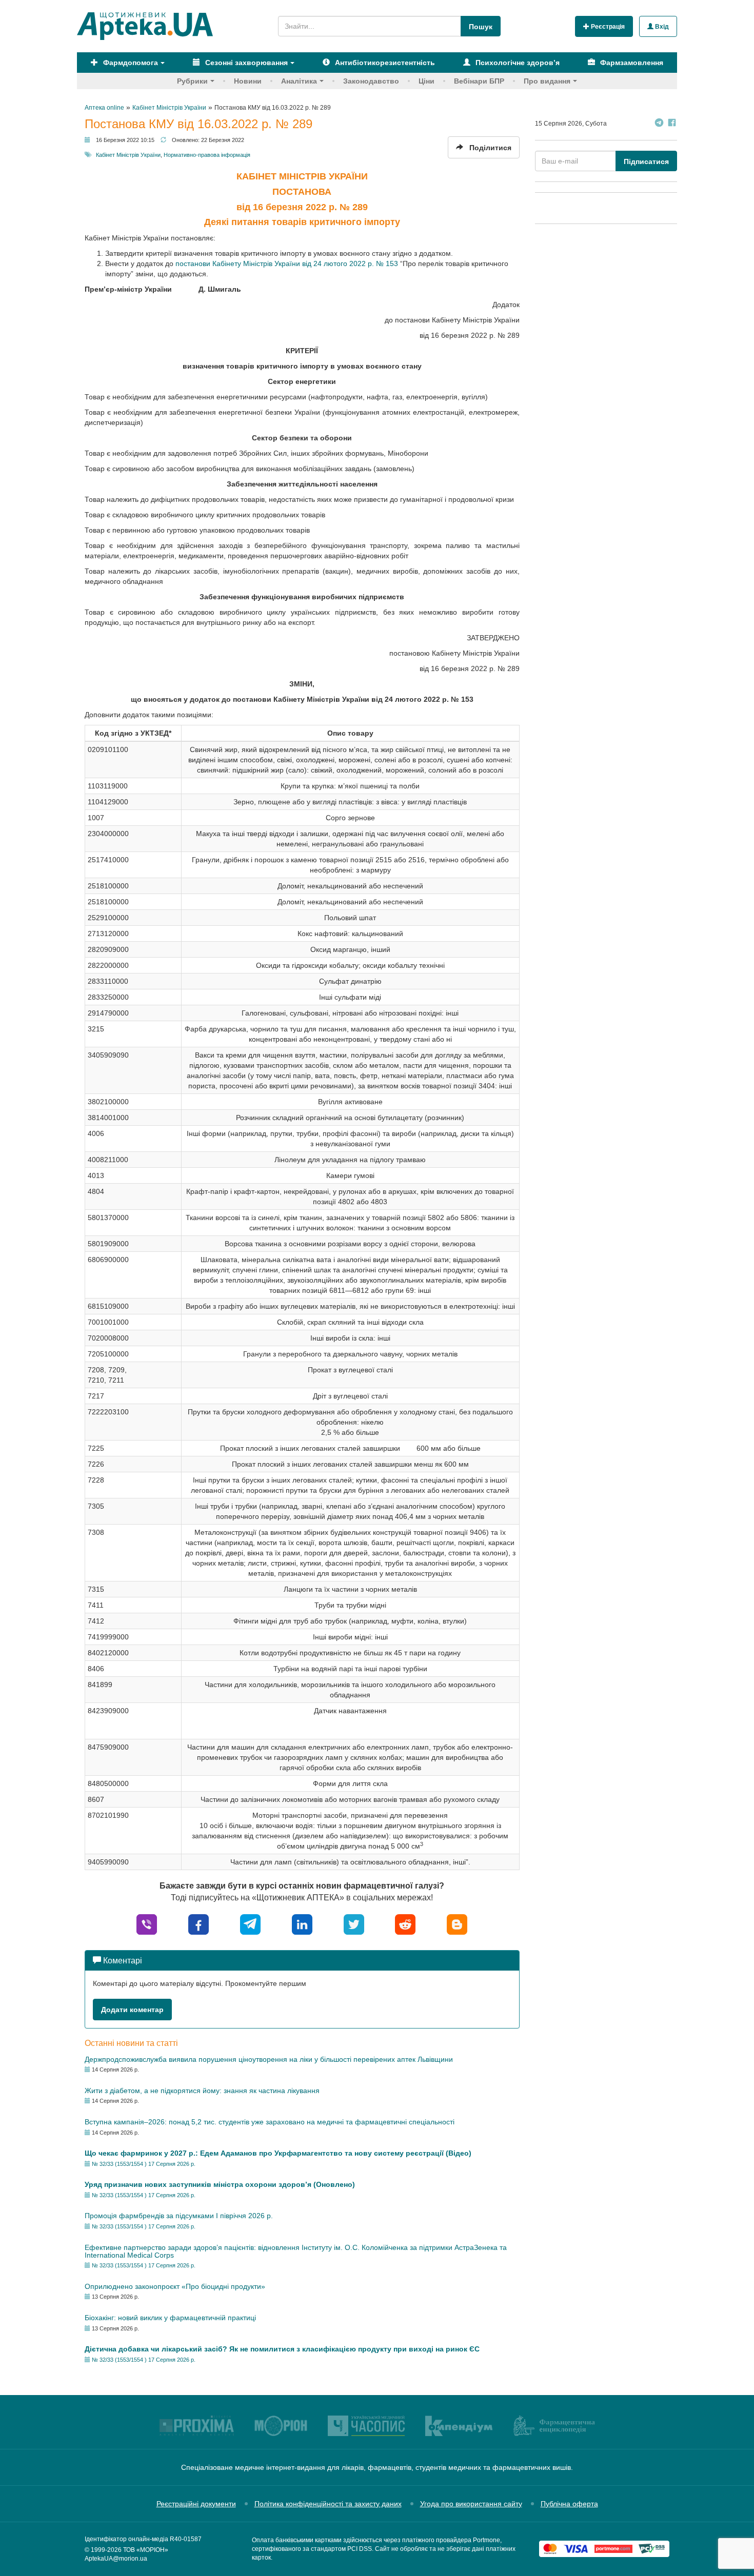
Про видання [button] (547, 81)
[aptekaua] (457, 1924)
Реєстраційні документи (196, 2504)
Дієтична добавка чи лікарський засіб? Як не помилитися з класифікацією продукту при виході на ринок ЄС (282, 2349)
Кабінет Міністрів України (128, 155)
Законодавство (371, 81)
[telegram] (250, 1924)
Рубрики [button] (192, 81)
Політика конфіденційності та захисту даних (328, 2504)
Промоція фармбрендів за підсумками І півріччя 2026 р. (179, 2216)
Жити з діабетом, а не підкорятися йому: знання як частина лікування (202, 2091)
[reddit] (405, 1924)
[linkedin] (302, 1924)
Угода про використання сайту (471, 2504)
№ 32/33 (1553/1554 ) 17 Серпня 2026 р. (144, 2164)
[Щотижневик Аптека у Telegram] (659, 124)
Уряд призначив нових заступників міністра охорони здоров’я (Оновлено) (220, 2184)
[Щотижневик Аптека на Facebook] (672, 124)
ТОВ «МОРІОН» (146, 2550)
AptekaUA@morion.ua (116, 2559)
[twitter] (354, 1924)
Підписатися (646, 161)
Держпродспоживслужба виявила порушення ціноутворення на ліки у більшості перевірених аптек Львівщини (269, 2059)
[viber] (147, 1924)
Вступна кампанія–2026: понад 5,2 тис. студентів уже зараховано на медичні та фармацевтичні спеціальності (270, 2122)
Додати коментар (132, 2010)
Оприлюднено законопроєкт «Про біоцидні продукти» (175, 2286)
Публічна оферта (569, 2504)
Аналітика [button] (299, 81)
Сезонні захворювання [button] (245, 63)
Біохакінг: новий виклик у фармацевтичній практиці (170, 2318)
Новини (248, 81)
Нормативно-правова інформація (207, 155)
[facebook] (199, 1924)
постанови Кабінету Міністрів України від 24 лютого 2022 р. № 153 (287, 263)
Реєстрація (607, 27)
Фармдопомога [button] (130, 63)
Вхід (661, 27)
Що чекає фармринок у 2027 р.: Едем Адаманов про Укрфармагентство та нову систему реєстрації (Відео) (278, 2153)
